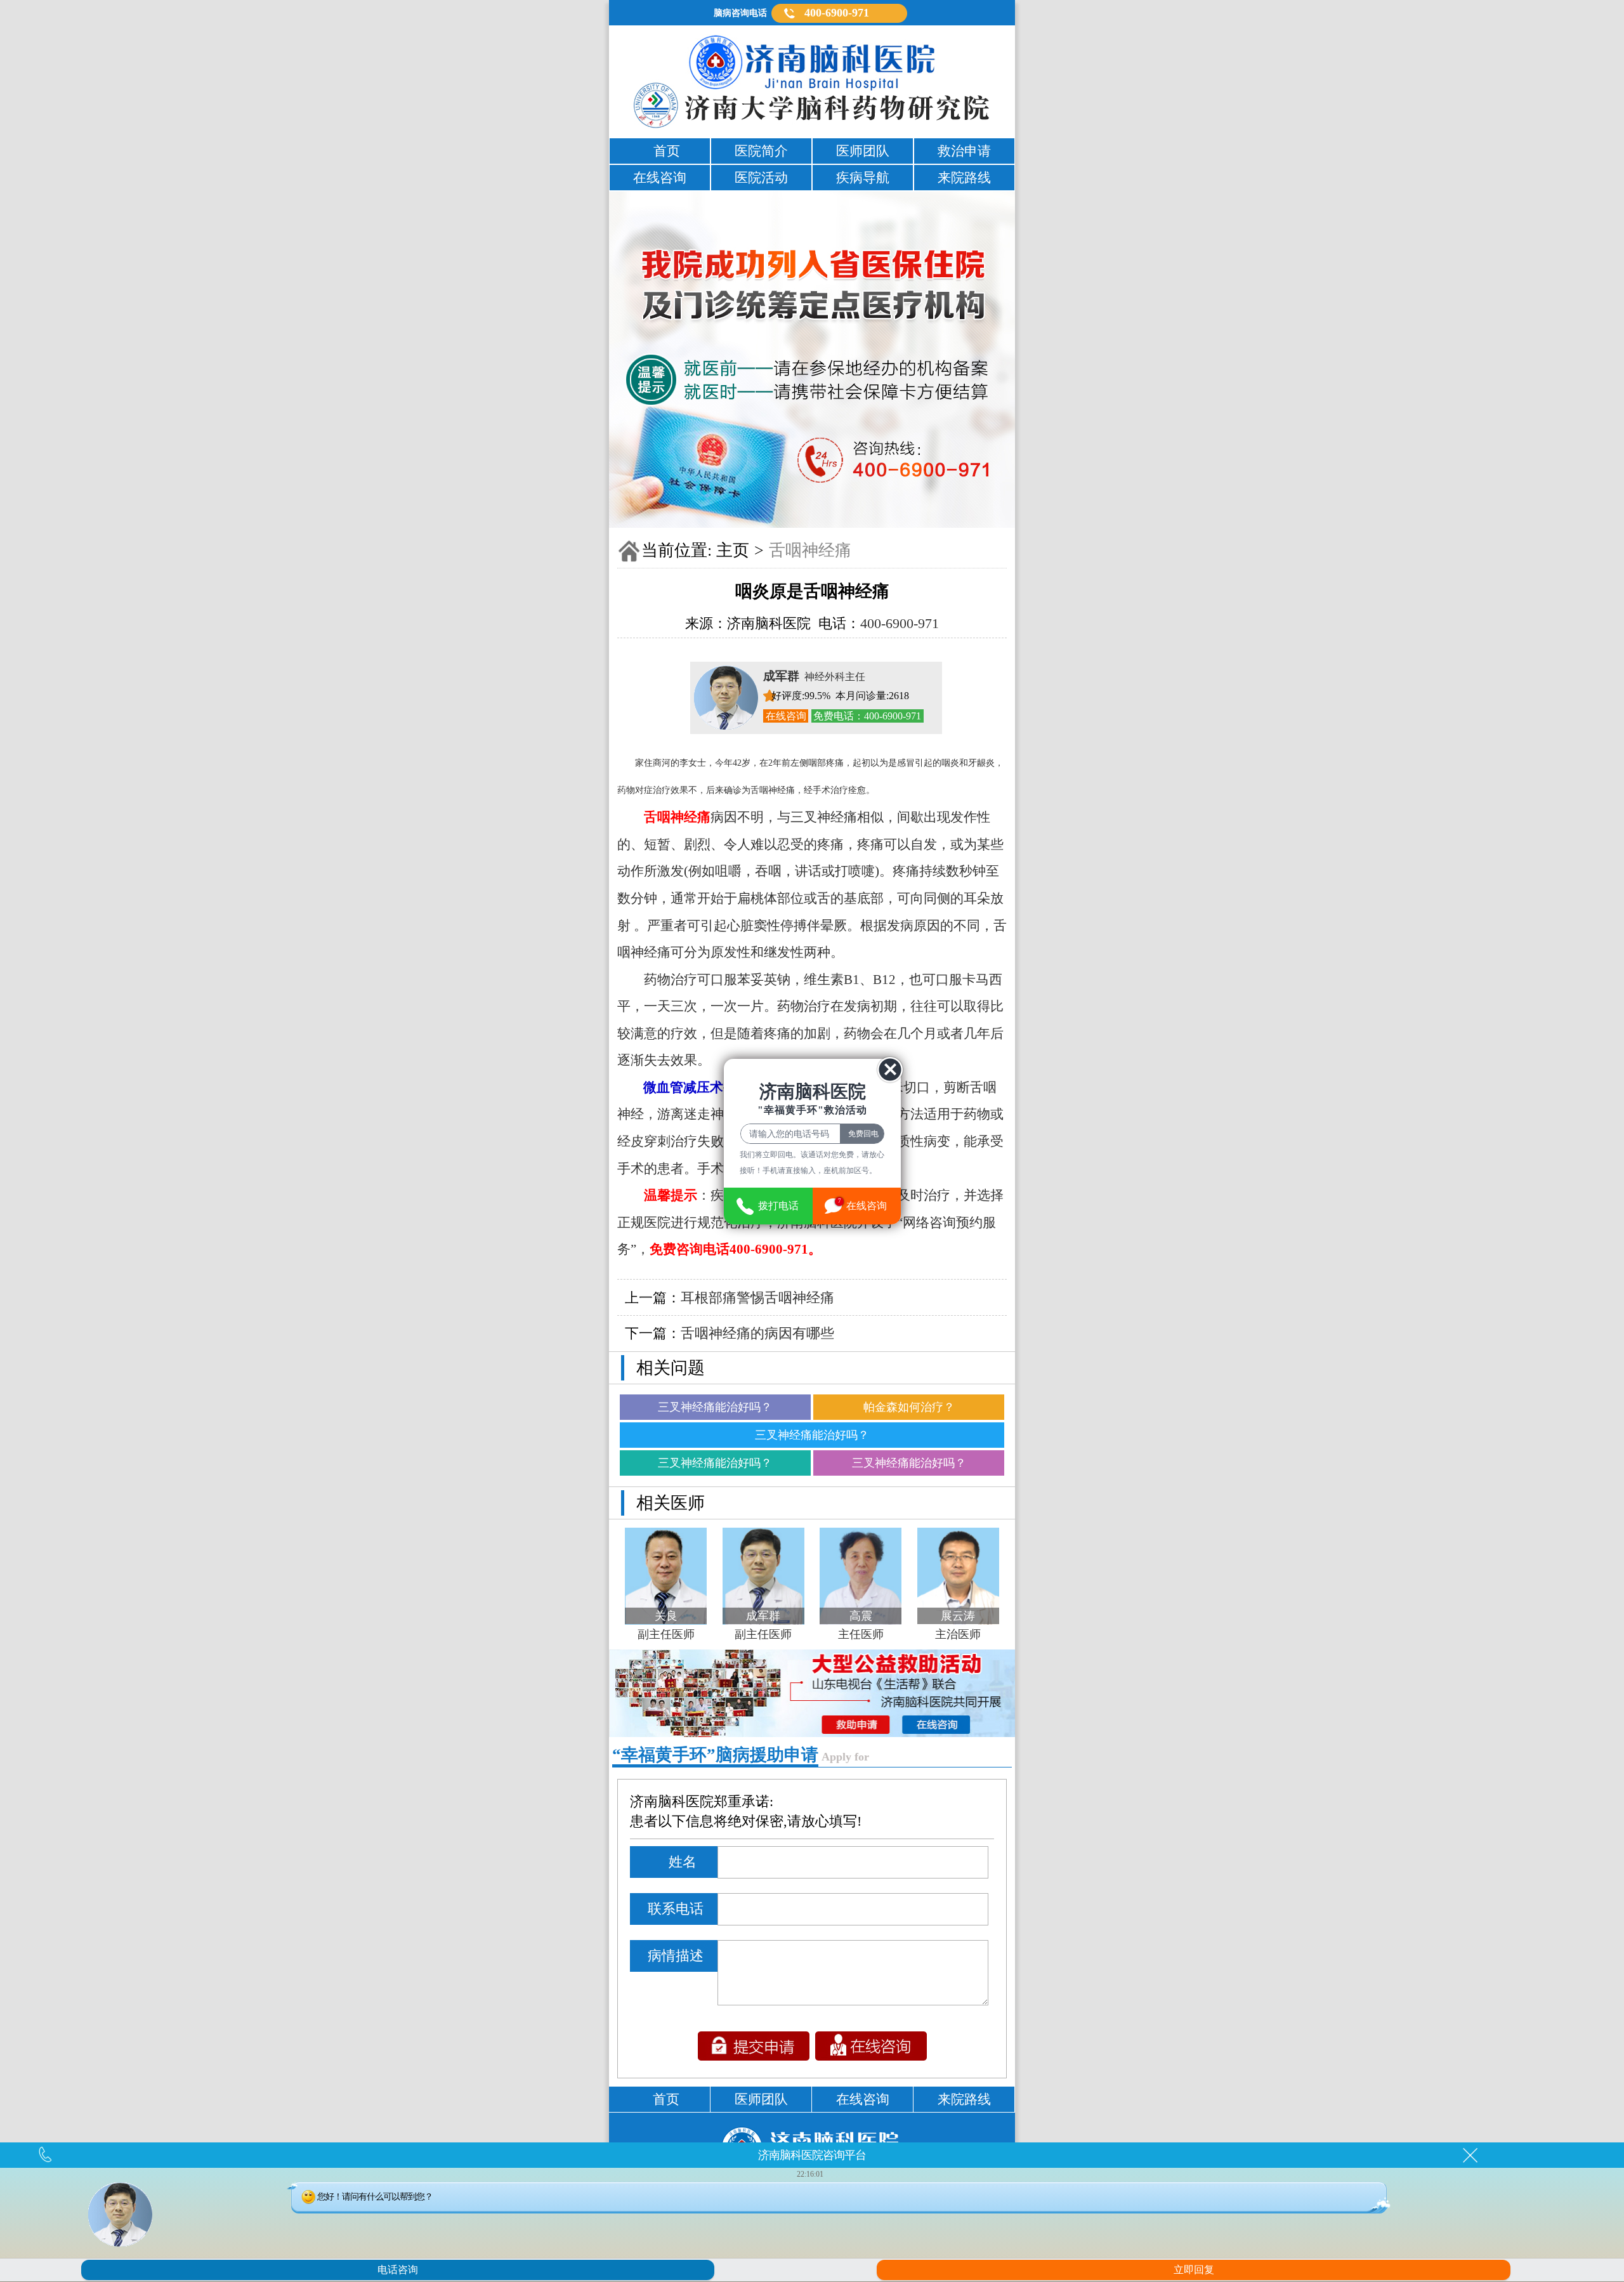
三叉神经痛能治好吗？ (715, 1407)
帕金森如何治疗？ (909, 1407)
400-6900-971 (837, 13)
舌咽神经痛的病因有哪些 (757, 1333)
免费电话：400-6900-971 (867, 716)
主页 (733, 550)
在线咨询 (786, 716)
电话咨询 (398, 2270)
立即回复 (1194, 2270)
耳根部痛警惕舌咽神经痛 (757, 1298)
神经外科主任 (814, 677)
